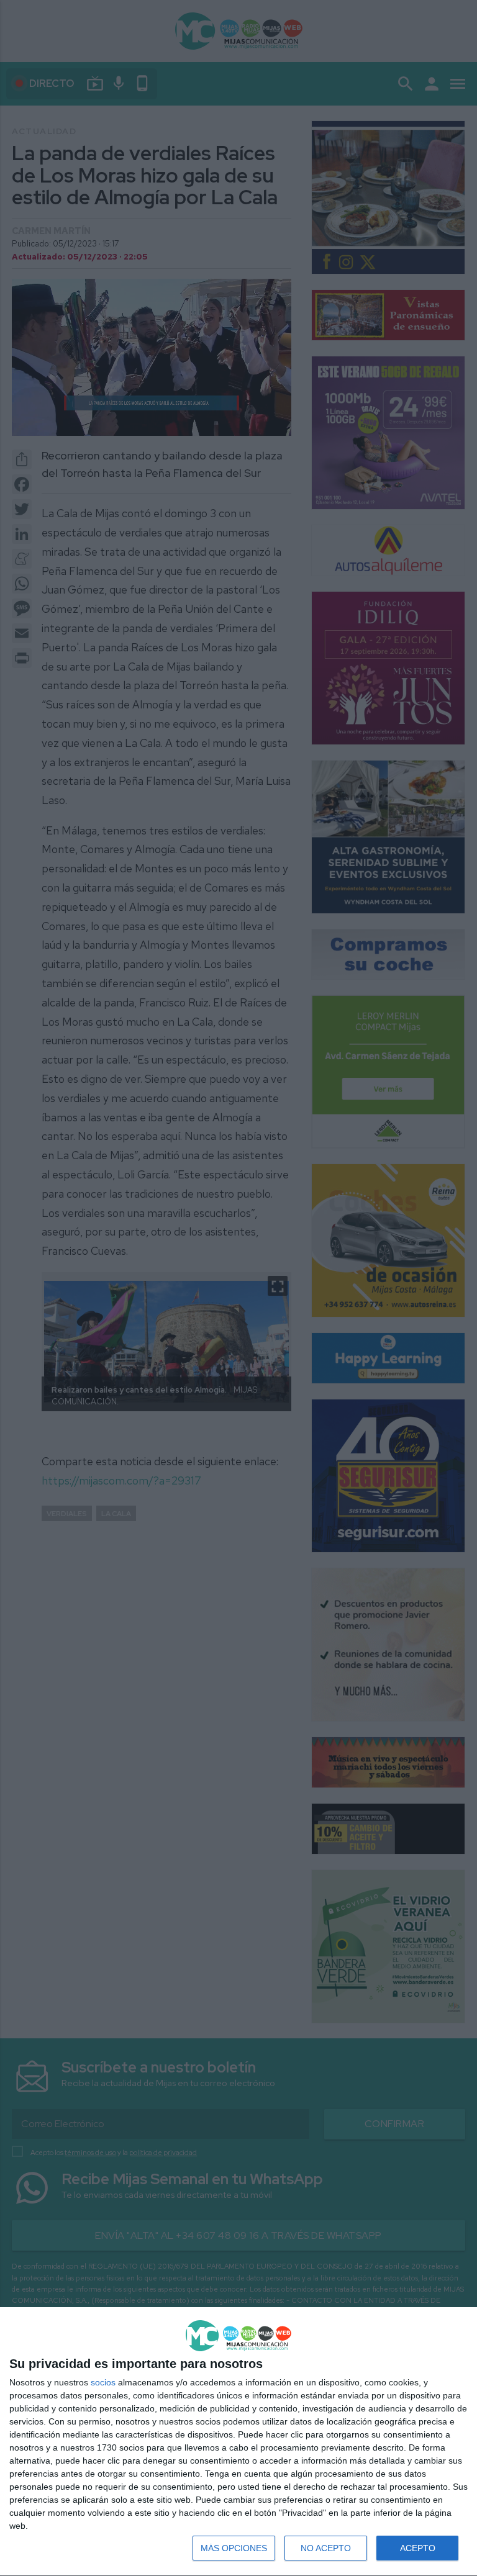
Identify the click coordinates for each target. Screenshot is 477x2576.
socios (103, 2382)
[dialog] (238, 2442)
